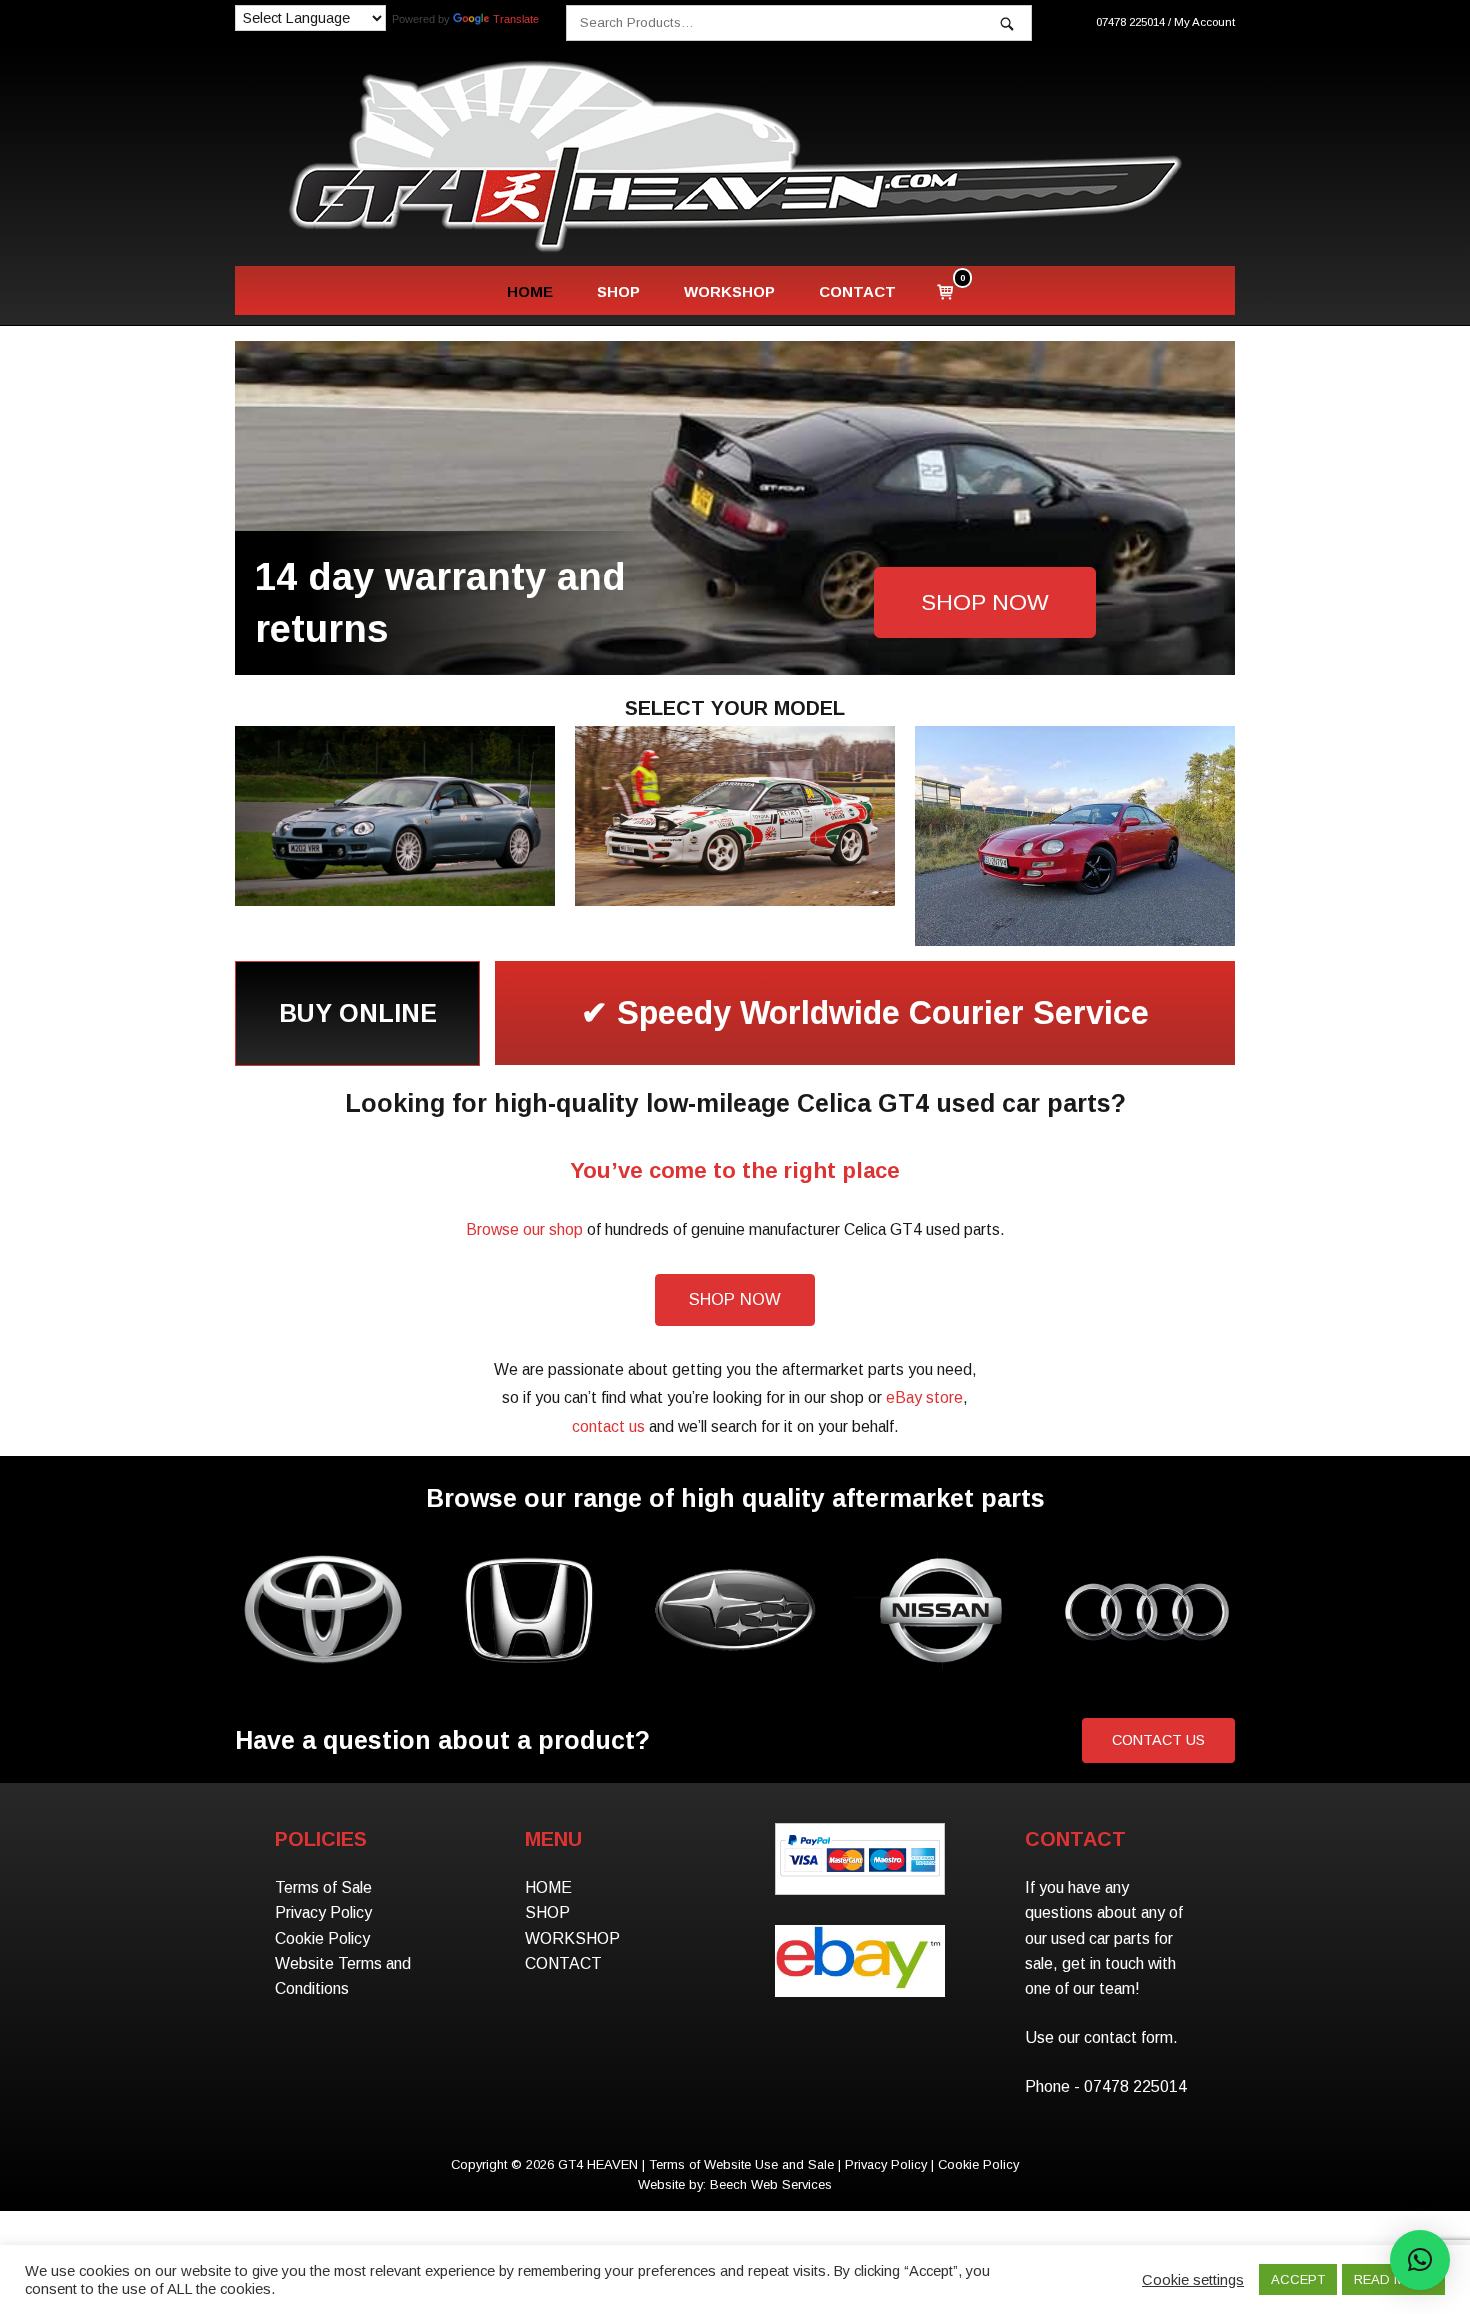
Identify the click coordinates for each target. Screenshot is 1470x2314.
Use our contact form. (1101, 2037)
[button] (1420, 2260)
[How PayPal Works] (859, 1878)
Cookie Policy (322, 1938)
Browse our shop (524, 1229)
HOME (530, 291)
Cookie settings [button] (1193, 2280)
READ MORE (1393, 2279)
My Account (1204, 22)
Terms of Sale (323, 1887)
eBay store (924, 1397)
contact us (608, 1426)
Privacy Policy (323, 1912)
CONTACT (857, 291)
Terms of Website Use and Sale (741, 2164)
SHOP (618, 291)
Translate (516, 19)
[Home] (735, 155)
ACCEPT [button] (1298, 2279)
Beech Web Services (771, 2184)
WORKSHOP (729, 291)
